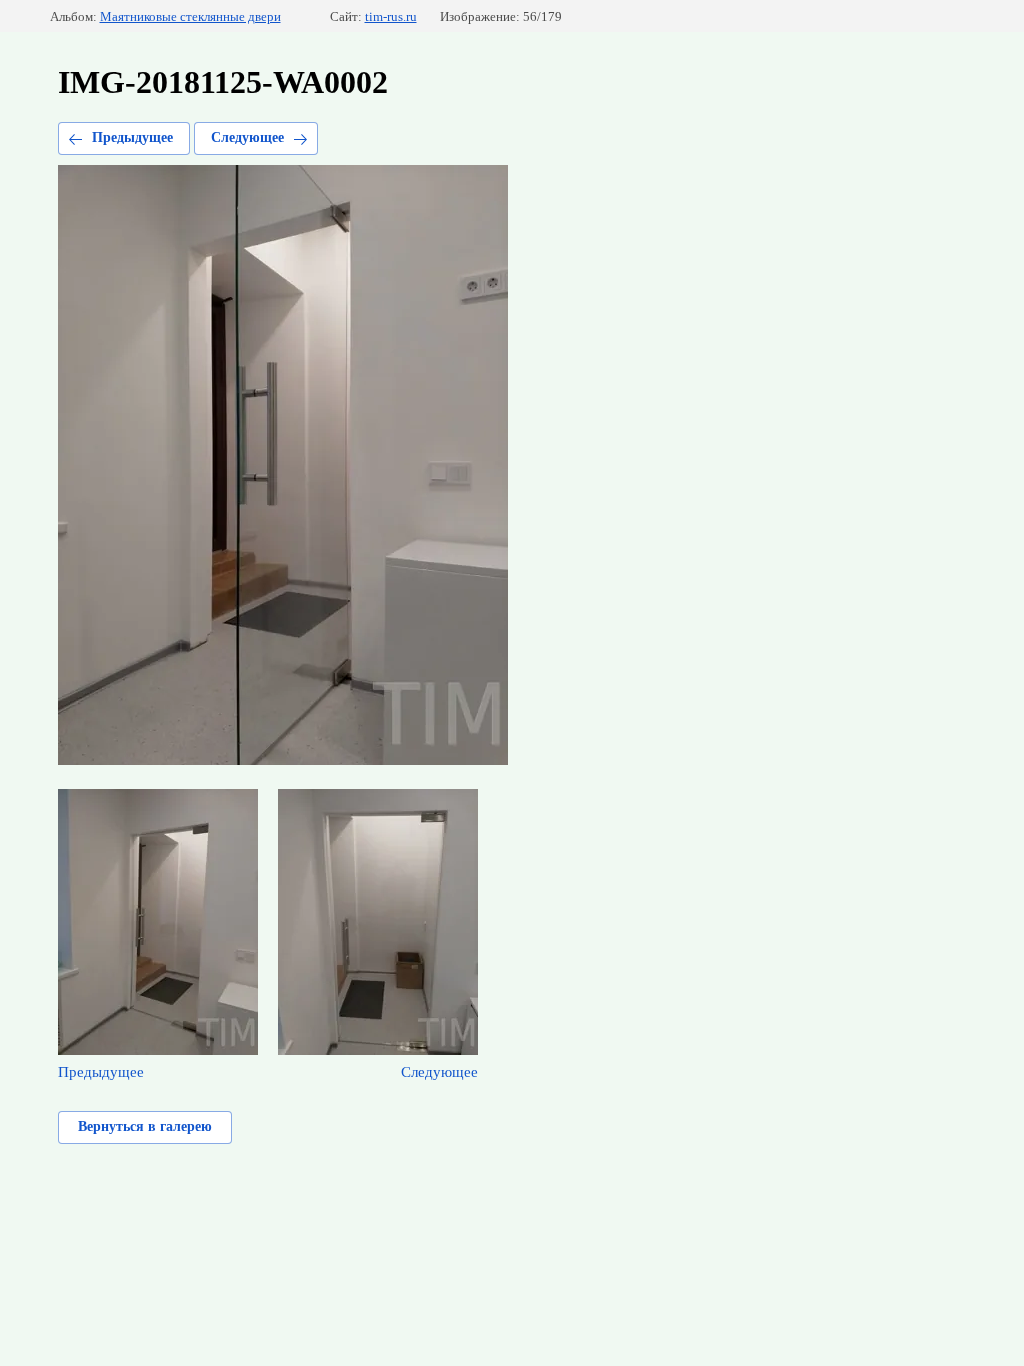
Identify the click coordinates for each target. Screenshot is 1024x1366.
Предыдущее (132, 137)
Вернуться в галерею (145, 1126)
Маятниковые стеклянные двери (190, 16)
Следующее (247, 137)
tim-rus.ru (391, 16)
